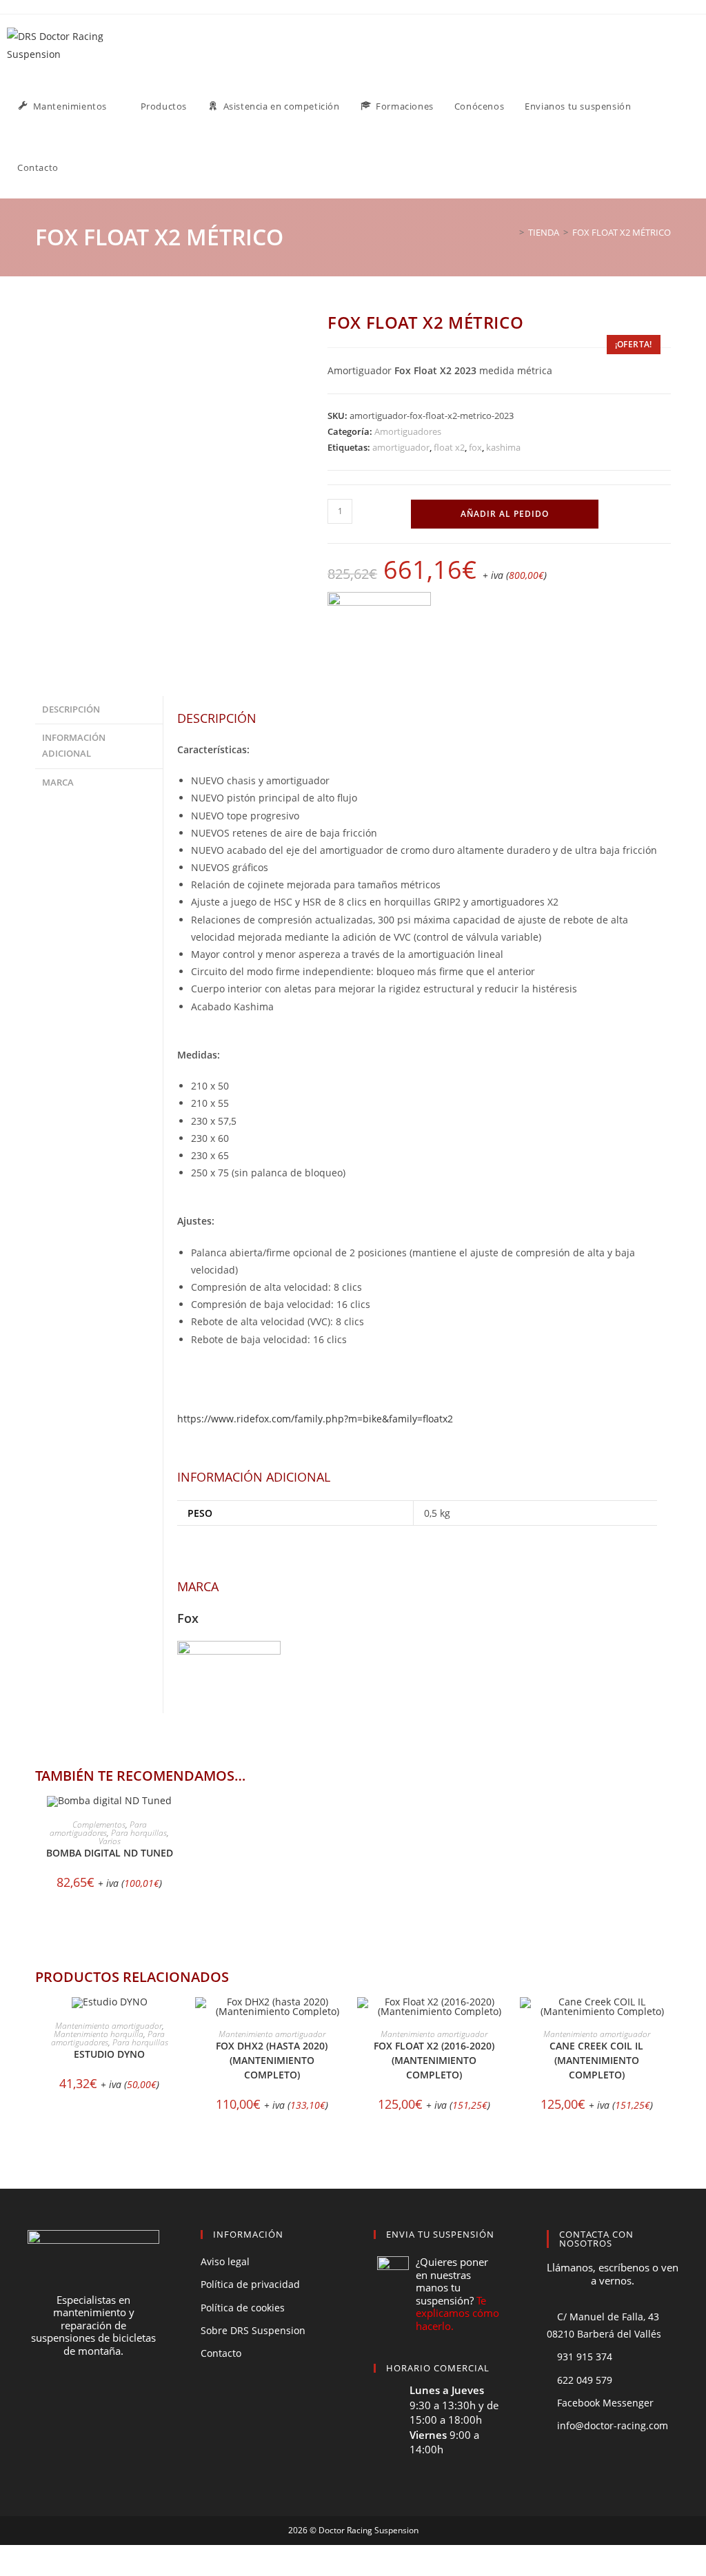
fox (475, 447)
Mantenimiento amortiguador (109, 2026)
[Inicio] (512, 232)
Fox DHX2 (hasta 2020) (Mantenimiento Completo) (272, 2060)
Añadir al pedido (505, 514)
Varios (110, 1841)
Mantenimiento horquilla (99, 2034)
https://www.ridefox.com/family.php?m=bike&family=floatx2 (315, 1419)
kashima (503, 447)
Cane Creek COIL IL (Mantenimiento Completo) (596, 2060)
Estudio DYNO (109, 2054)
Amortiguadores (408, 431)
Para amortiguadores (98, 1829)
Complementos (99, 1824)
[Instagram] (119, 2402)
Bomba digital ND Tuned (110, 1853)
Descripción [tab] (71, 709)
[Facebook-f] (68, 2402)
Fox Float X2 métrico (622, 232)
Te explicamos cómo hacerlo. (457, 2313)
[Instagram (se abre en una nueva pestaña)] (696, 44)
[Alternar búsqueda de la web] (83, 168)
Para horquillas (139, 1833)
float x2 (449, 447)
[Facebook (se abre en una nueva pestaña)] (678, 44)
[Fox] (379, 621)
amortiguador (401, 447)
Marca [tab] (58, 783)
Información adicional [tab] (74, 746)
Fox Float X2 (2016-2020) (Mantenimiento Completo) (434, 2060)
